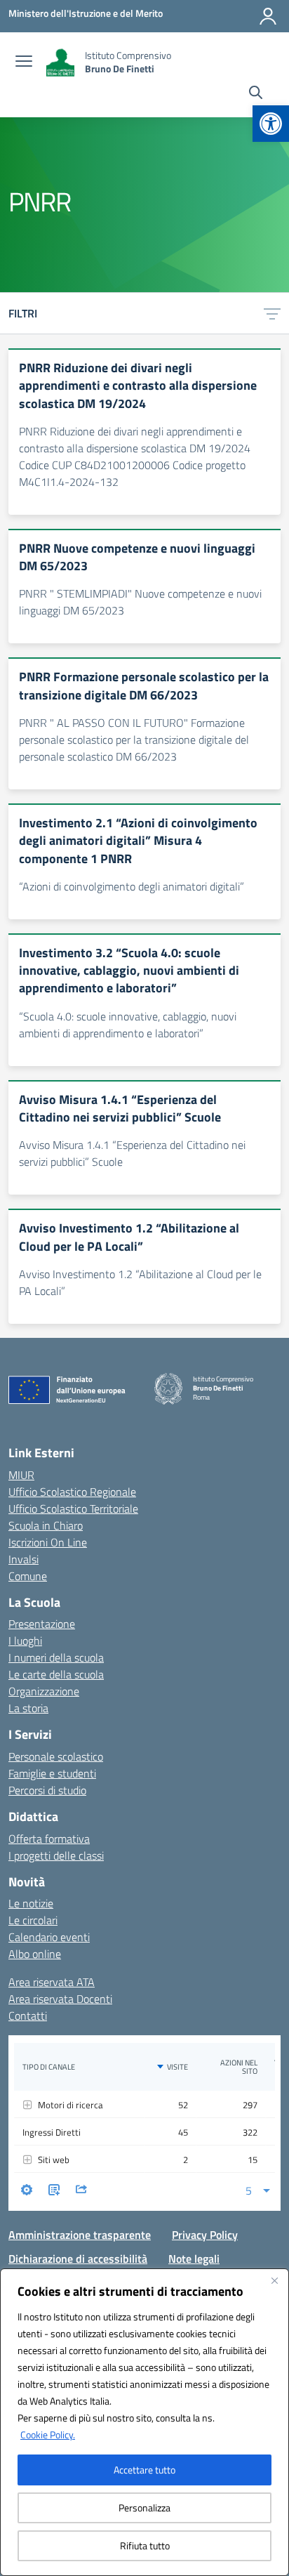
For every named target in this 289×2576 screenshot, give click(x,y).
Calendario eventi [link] (49, 1937)
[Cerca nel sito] (256, 94)
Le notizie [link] (31, 1903)
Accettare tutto (144, 2470)
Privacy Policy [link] (205, 2235)
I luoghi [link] (25, 1641)
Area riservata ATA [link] (52, 1982)
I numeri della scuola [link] (56, 1657)
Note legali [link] (194, 2259)
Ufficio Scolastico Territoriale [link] (73, 1509)
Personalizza (144, 2508)
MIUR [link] (21, 1475)
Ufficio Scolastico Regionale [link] (72, 1492)
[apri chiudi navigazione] (24, 63)
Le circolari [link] (33, 1920)
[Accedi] (268, 16)
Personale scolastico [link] (56, 1756)
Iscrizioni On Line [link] (48, 1542)
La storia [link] (28, 1708)
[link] (271, 124)
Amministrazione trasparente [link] (80, 2235)
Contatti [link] (28, 2016)
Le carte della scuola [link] (56, 1674)
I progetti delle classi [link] (56, 1855)
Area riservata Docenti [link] (60, 1999)
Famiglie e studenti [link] (52, 1773)
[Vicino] (274, 2280)
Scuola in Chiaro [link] (46, 1525)
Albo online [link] (35, 1954)
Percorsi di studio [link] (47, 1790)
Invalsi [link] (23, 1559)
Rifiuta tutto (145, 2545)
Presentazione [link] (42, 1624)
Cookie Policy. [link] (48, 2434)
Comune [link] (28, 1576)
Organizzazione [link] (44, 1691)
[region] (144, 2422)
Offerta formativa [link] (49, 1839)
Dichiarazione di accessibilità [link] (78, 2259)
